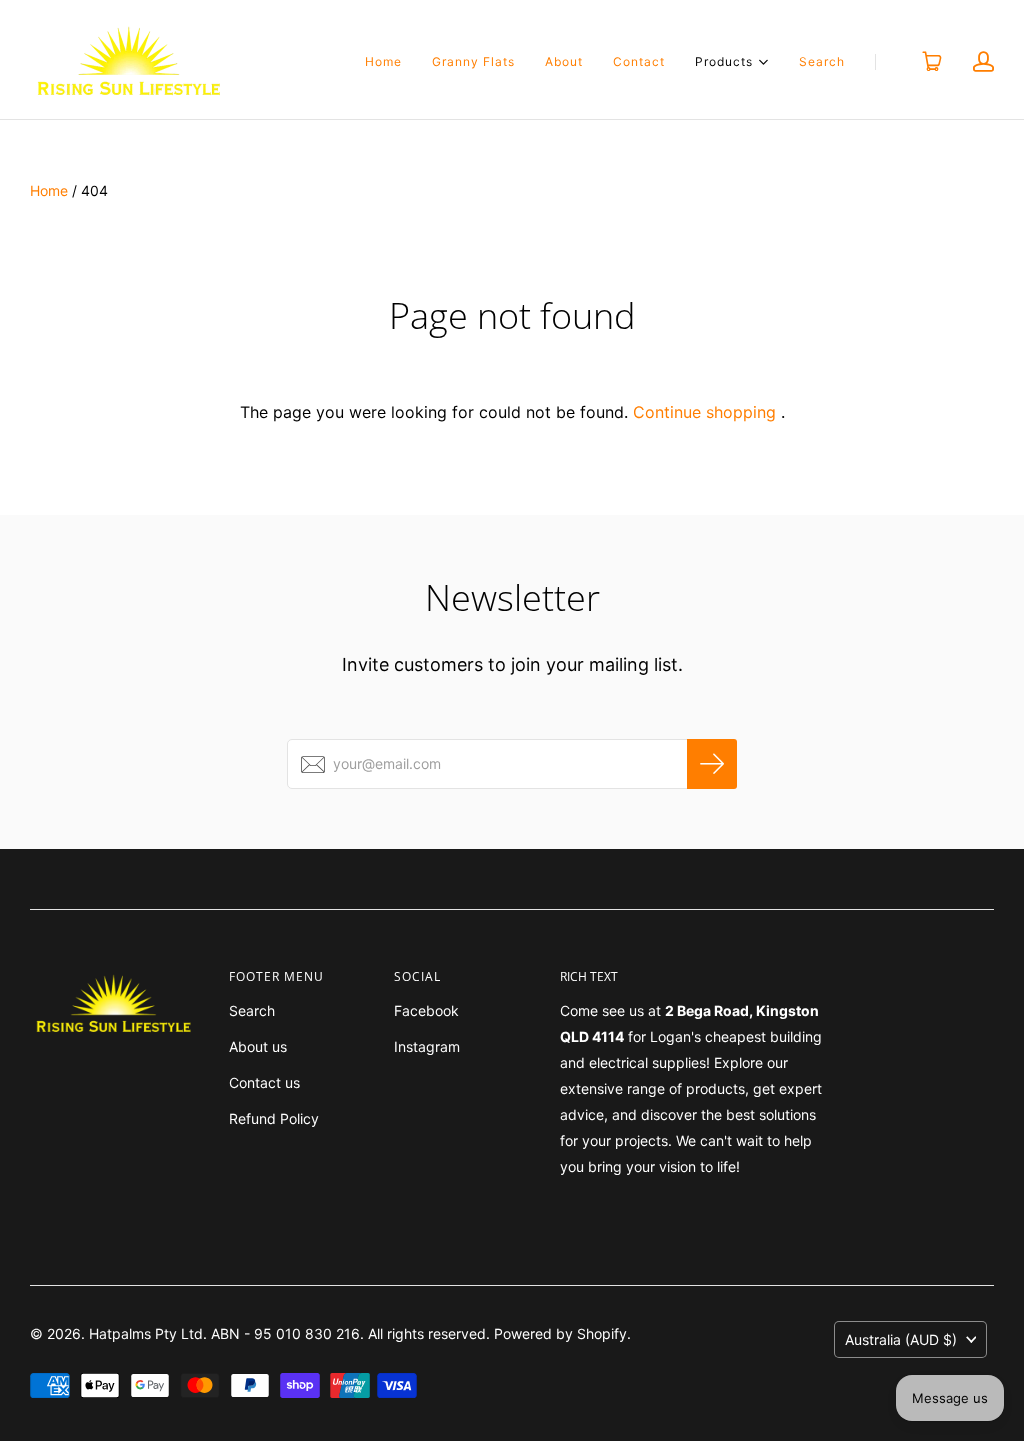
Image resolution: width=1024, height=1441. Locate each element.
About (564, 61)
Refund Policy (274, 1118)
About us (258, 1046)
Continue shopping (704, 412)
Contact (639, 61)
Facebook (426, 1010)
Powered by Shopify (560, 1333)
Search (822, 61)
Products (724, 60)
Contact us (264, 1082)
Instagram (427, 1046)
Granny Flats (473, 61)
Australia (901, 1339)
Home (383, 61)
